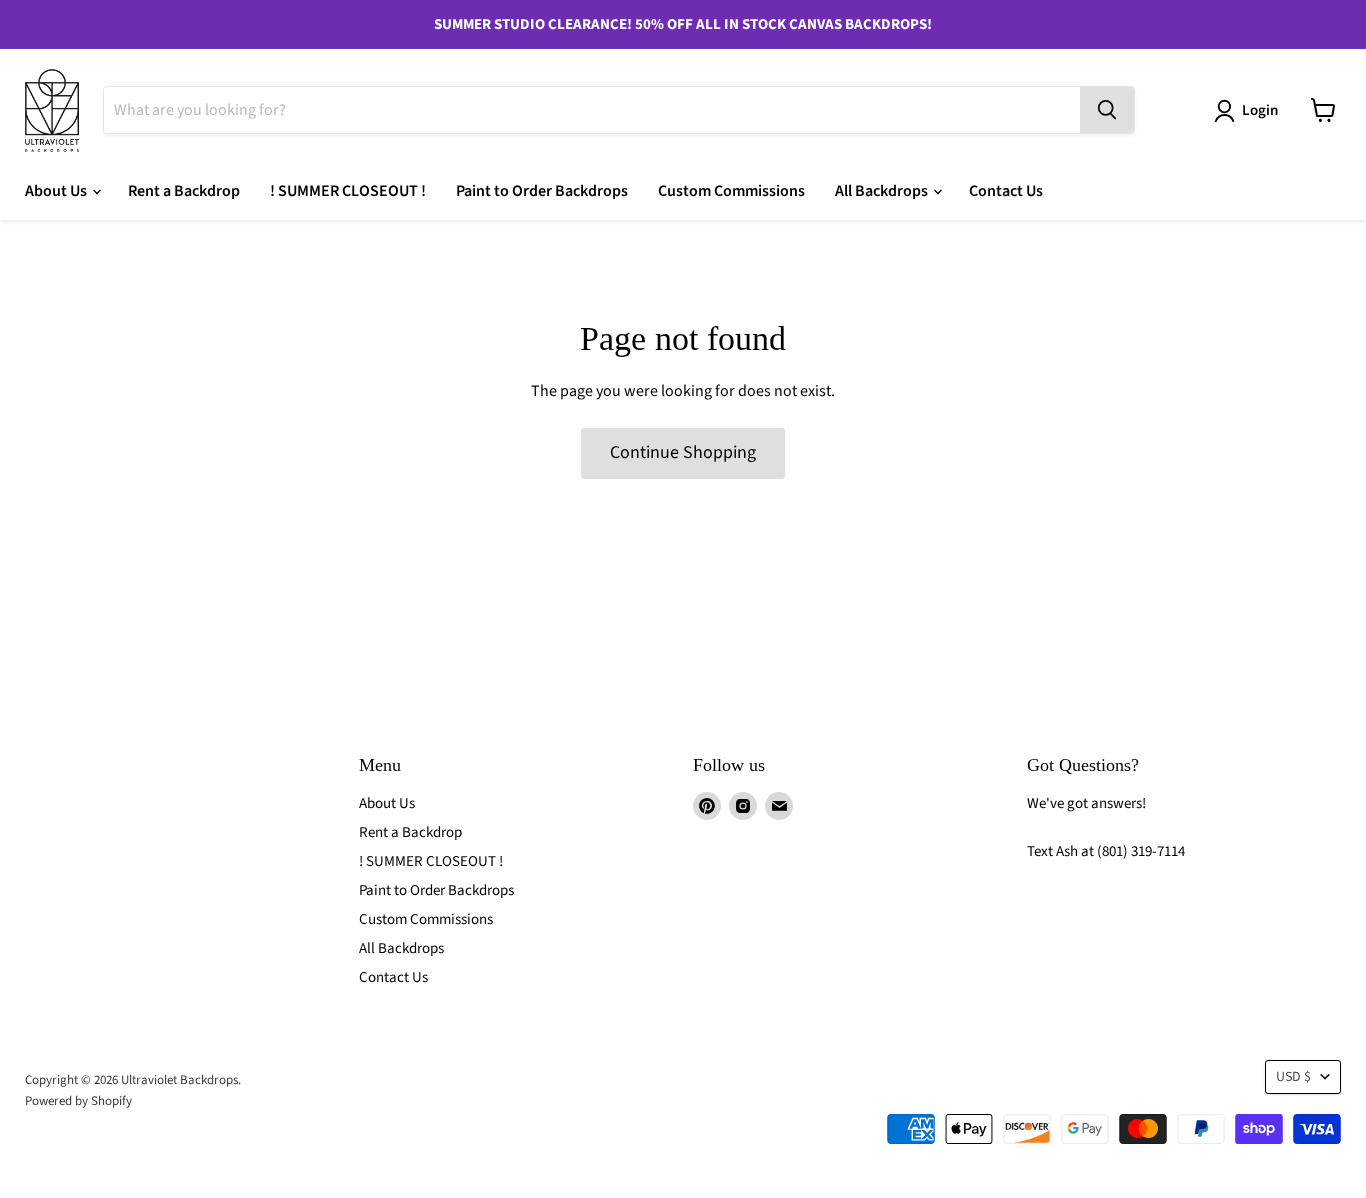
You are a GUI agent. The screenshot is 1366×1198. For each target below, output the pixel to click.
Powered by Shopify (78, 1101)
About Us (57, 191)
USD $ (1293, 1077)
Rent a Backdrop (184, 191)
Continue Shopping (683, 452)
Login (1260, 110)
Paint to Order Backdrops (542, 191)
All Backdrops (883, 191)
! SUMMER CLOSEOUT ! (348, 191)
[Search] (1107, 110)
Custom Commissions (731, 191)
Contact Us (1006, 191)
